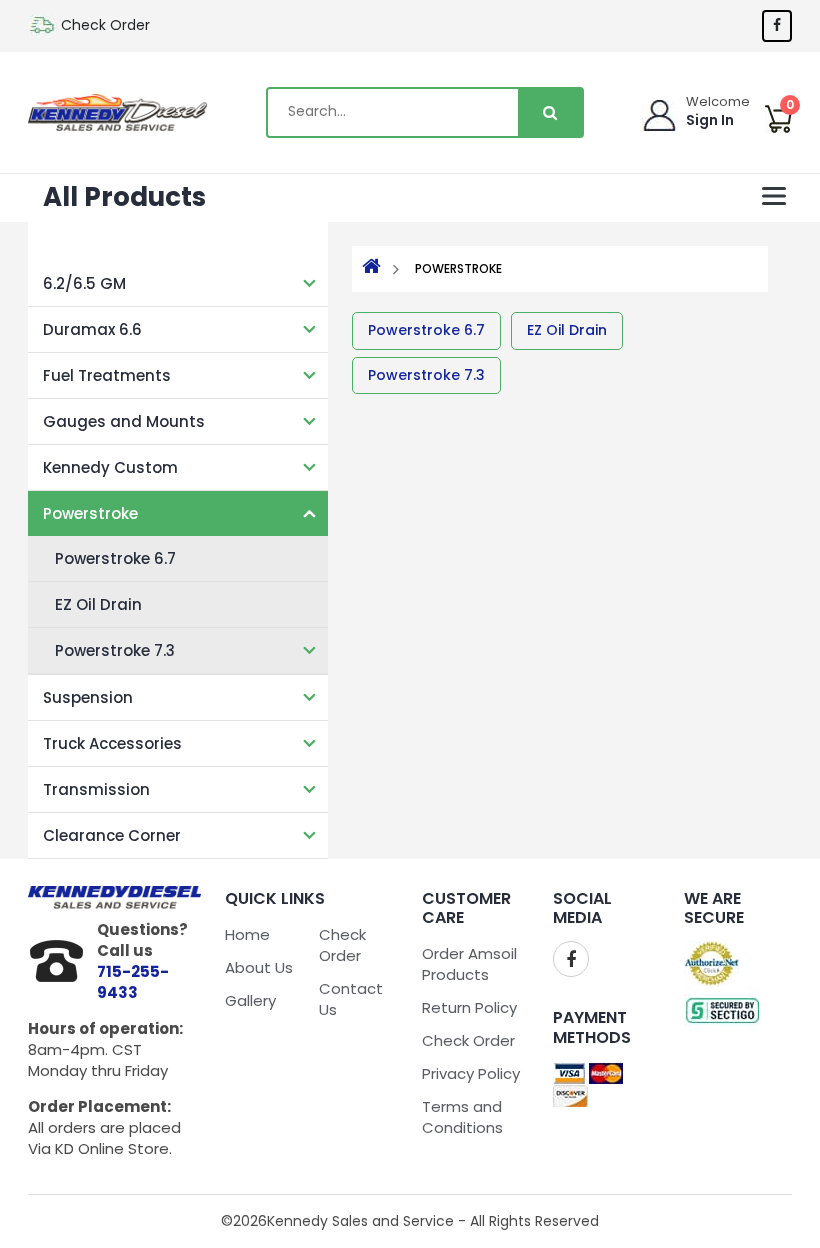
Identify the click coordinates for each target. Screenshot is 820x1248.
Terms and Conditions (462, 1117)
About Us (259, 967)
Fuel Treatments (107, 375)
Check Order (105, 25)
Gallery (250, 1000)
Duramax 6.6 (92, 329)
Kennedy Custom (110, 467)
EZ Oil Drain (98, 604)
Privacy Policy (471, 1073)
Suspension (88, 697)
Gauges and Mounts (124, 421)
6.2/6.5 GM (84, 283)
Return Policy (469, 1007)
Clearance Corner (112, 835)
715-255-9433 (133, 982)
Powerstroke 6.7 (115, 558)
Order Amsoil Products (469, 964)
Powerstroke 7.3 (115, 650)
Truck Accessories (112, 743)
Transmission (96, 789)
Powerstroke (90, 513)
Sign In (710, 120)
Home (247, 934)
